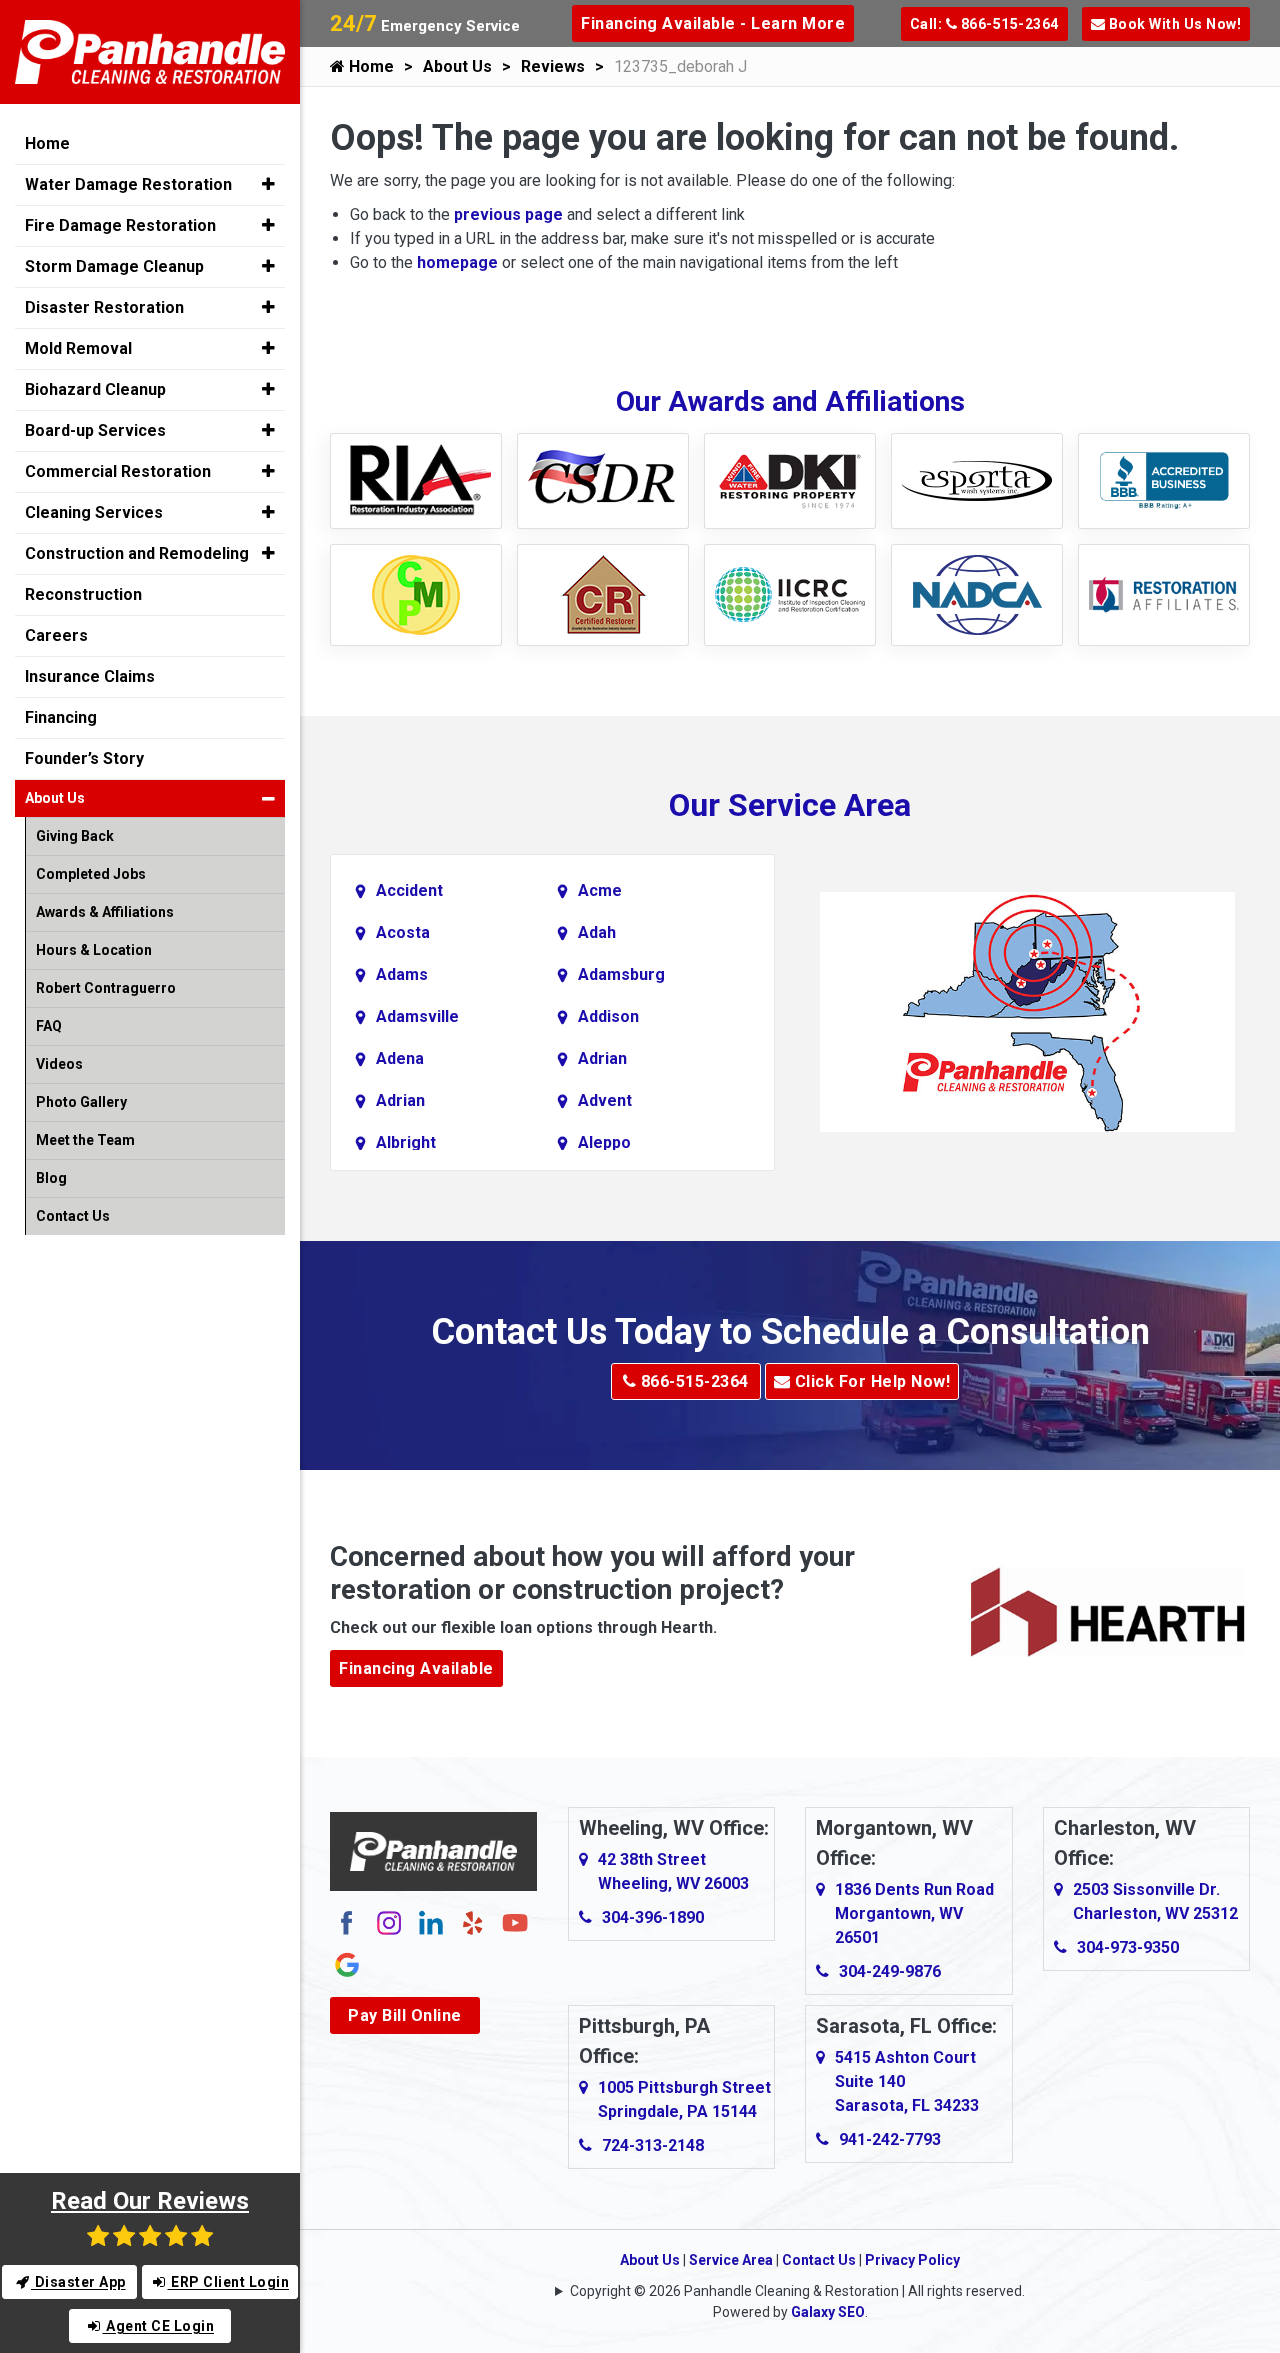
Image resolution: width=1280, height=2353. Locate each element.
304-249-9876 (890, 1971)
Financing (61, 717)
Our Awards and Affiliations (790, 401)
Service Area (731, 2260)
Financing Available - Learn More (713, 23)
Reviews (553, 66)
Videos (59, 1064)
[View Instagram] (389, 1922)
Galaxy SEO (828, 2312)
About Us (457, 66)
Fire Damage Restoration (120, 225)
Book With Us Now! (1173, 24)
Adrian (602, 1058)
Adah (597, 932)
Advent (605, 1100)
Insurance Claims (90, 676)
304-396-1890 (653, 1917)
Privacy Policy (912, 2260)
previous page (508, 214)
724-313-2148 (653, 2145)
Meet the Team (85, 1140)
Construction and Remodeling (137, 553)
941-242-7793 (890, 2139)
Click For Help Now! (870, 1381)
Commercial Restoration (118, 471)
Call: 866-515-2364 (984, 24)
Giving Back (75, 836)
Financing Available (416, 1668)
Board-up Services (95, 430)
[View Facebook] (347, 1922)
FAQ (49, 1026)
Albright (406, 1142)
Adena (400, 1058)
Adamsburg (621, 974)
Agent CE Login (159, 2326)
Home (369, 66)
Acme (600, 890)
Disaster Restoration (104, 307)
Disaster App (78, 2282)
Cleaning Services (94, 512)
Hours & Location (94, 950)
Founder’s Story (84, 758)
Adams (402, 974)
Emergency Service (425, 26)
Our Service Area (790, 805)
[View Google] (347, 1964)
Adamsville (417, 1016)
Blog (51, 1178)
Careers (56, 635)
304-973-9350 (1128, 1947)
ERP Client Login (229, 2282)
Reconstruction (83, 594)
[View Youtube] (515, 1922)
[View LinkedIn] (431, 1922)
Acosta (403, 932)
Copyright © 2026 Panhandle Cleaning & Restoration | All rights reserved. (797, 2291)
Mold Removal (78, 348)
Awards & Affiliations (105, 912)
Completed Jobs (91, 874)
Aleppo (604, 1142)
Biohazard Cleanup (95, 389)
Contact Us (819, 2260)
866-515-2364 (692, 1381)
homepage (457, 262)
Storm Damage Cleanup (114, 266)
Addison (608, 1016)
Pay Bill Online (405, 2015)
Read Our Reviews (150, 2201)
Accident (409, 890)
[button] (268, 184)
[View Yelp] (473, 1922)
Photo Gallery (81, 1102)
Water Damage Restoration (128, 184)
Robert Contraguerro (106, 988)
